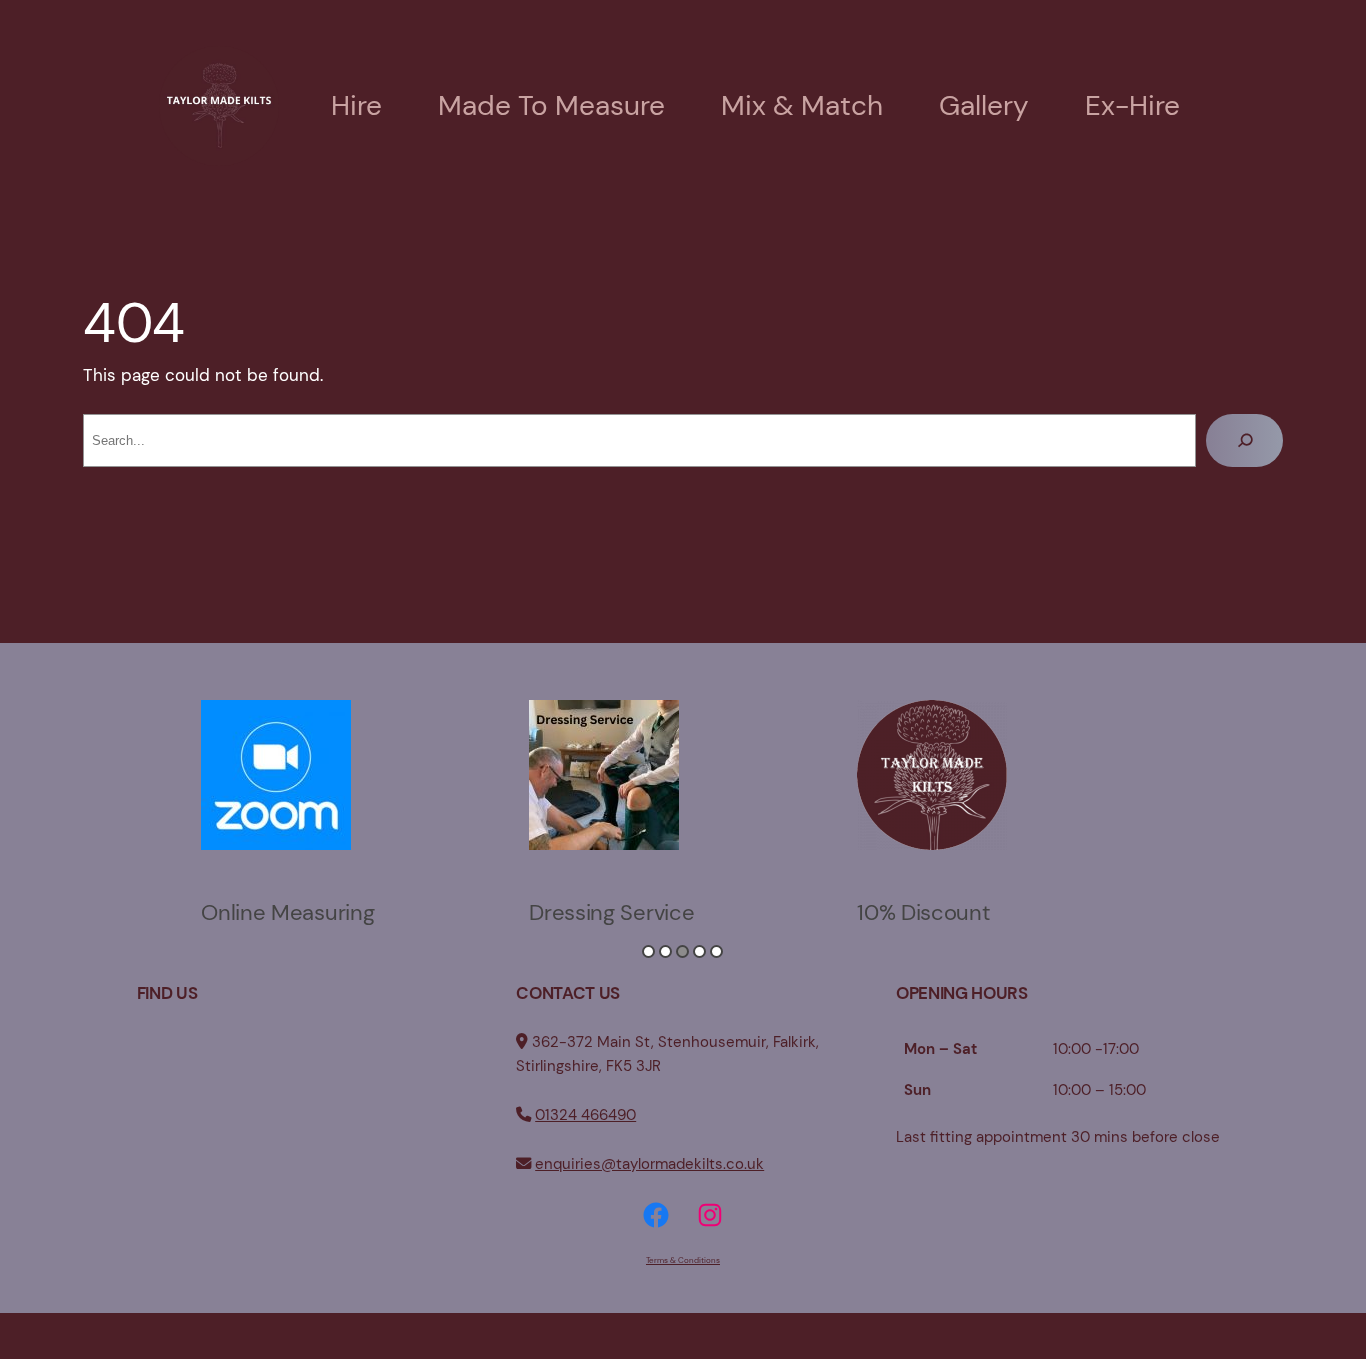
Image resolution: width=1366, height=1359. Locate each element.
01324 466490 (585, 1115)
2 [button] (665, 951)
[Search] (1244, 440)
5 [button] (716, 951)
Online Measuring (287, 912)
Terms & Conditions (683, 1260)
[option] (355, 808)
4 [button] (699, 951)
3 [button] (682, 951)
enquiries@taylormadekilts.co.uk (649, 1164)
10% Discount (923, 912)
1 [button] (648, 951)
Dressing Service (611, 912)
